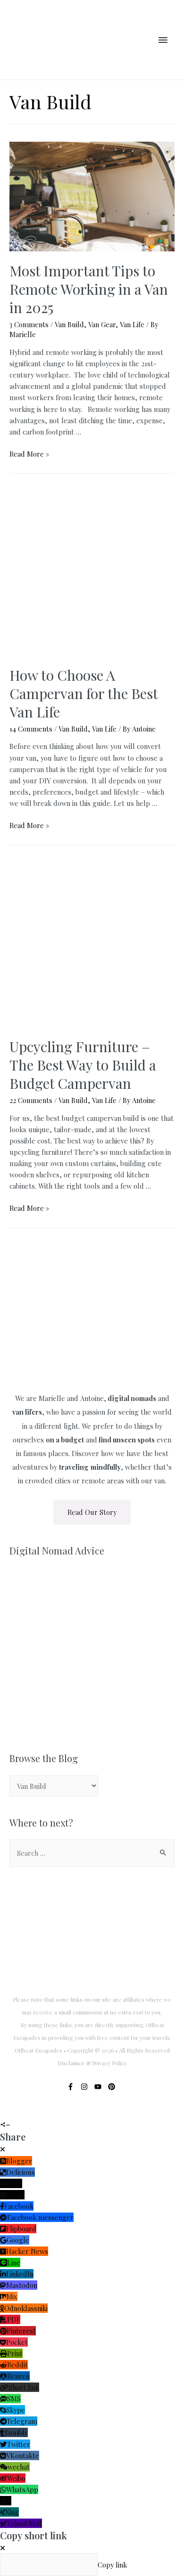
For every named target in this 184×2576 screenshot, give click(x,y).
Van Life (132, 324)
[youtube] (100, 2087)
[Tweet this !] (10, 2113)
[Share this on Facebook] (2, 2113)
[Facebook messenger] (36, 2113)
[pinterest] (113, 2087)
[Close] (3, 2149)
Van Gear (102, 324)
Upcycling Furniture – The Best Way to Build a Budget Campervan (83, 1065)
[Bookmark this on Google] (45, 2113)
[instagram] (87, 2087)
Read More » (29, 454)
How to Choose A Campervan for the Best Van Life (84, 693)
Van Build (69, 324)
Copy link (112, 2565)
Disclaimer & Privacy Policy (92, 2063)
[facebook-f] (73, 2087)
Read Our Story (92, 1512)
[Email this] (19, 2113)
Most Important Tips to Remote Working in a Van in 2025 (89, 289)
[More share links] (53, 2113)
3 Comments (29, 324)
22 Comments (31, 1100)
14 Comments (31, 729)
